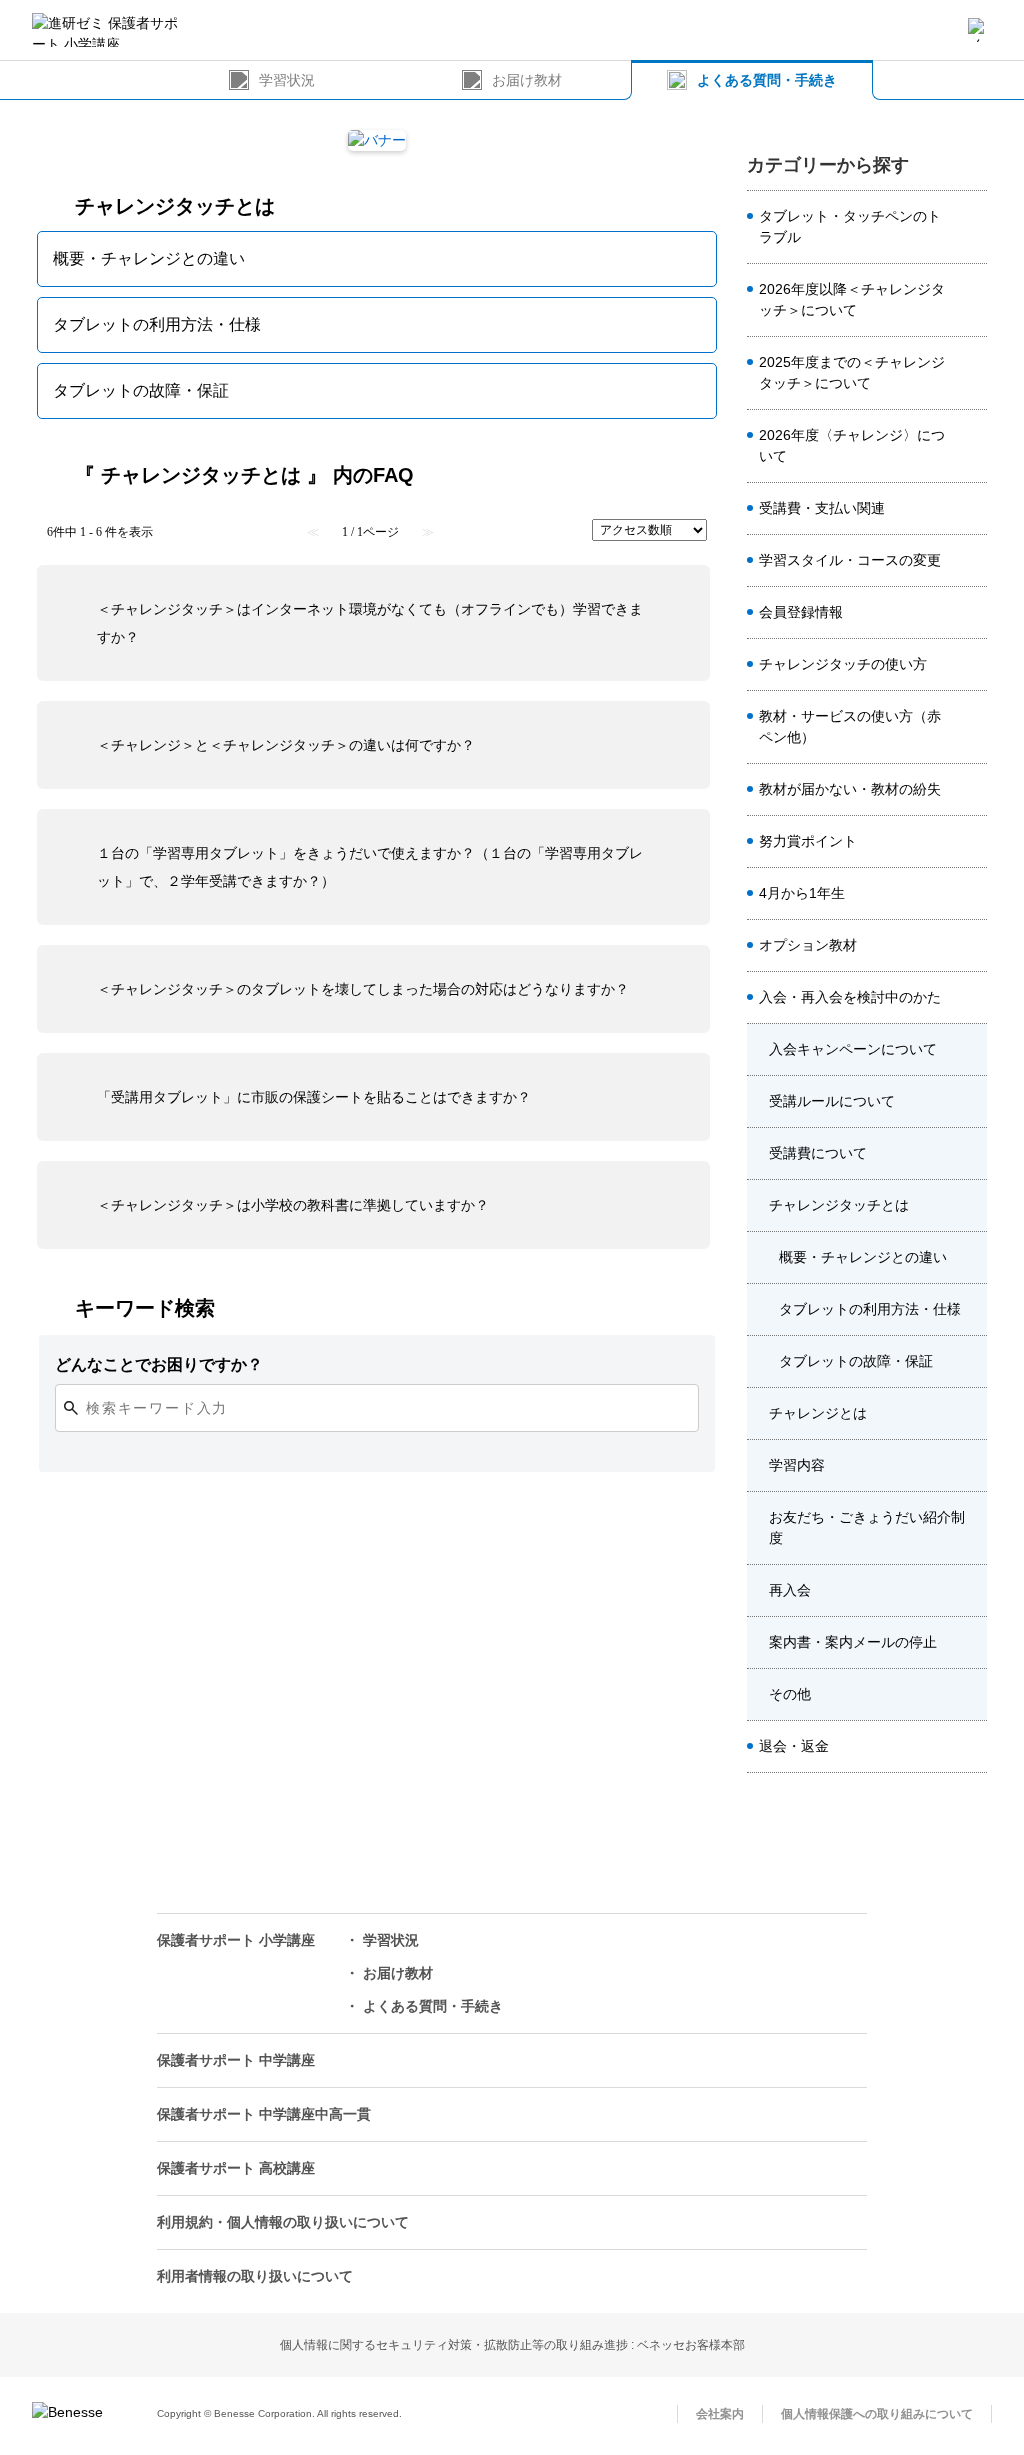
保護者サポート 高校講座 (236, 2168)
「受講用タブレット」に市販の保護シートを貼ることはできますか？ (314, 1097)
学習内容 (797, 1465)
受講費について (818, 1153)
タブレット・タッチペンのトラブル (850, 226)
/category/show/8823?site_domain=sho (971, 446)
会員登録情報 (801, 612)
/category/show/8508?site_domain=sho (971, 300)
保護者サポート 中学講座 (236, 2060)
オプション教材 (808, 945)
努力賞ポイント (808, 841)
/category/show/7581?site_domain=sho (971, 561)
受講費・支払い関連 (822, 508)
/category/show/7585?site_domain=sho (971, 946)
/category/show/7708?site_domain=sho (971, 1206)
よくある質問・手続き (767, 80)
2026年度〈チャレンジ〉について (852, 445)
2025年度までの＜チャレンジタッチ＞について (852, 372)
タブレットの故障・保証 (856, 1361)
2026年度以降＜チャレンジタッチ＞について (852, 299)
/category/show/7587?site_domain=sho (971, 998)
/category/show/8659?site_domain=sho (971, 665)
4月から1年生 (802, 893)
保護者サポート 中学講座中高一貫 (264, 2114)
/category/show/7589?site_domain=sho (971, 1747)
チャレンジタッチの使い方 (843, 664)
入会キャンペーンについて (853, 1049)
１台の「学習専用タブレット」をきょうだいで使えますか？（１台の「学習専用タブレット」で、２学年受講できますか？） (370, 867)
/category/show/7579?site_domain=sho (971, 509)
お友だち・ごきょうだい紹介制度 (867, 1527)
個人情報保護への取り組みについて (877, 2414)
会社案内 (720, 2414)
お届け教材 (527, 80)
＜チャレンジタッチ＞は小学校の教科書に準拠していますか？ (293, 1205)
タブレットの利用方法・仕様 (870, 1309)
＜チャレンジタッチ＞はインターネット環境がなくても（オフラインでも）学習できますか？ (370, 623)
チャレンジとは (818, 1413)
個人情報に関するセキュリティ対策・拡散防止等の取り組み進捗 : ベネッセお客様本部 (512, 2345)
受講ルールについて (832, 1101)
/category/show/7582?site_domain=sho (971, 790)
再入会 (790, 1590)
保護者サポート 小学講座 (236, 1940)
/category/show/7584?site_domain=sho (971, 727)
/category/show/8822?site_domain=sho (971, 373)
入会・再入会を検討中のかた (850, 997)
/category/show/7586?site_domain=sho (971, 613)
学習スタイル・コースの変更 (850, 560)
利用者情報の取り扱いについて (255, 2276)
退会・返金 (794, 1746)
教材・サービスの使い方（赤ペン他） (850, 726)
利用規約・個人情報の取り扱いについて (283, 2222)
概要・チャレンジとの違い (863, 1257)
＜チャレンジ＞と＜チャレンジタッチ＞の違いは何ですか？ (286, 745)
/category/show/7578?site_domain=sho (971, 227)
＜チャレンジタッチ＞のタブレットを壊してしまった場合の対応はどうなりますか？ (363, 989)
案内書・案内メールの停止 (853, 1642)
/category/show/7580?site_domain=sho (971, 842)
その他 (790, 1694)
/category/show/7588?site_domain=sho (971, 894)
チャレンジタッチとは (839, 1205)
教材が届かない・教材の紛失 (850, 789)
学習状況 (287, 80)
